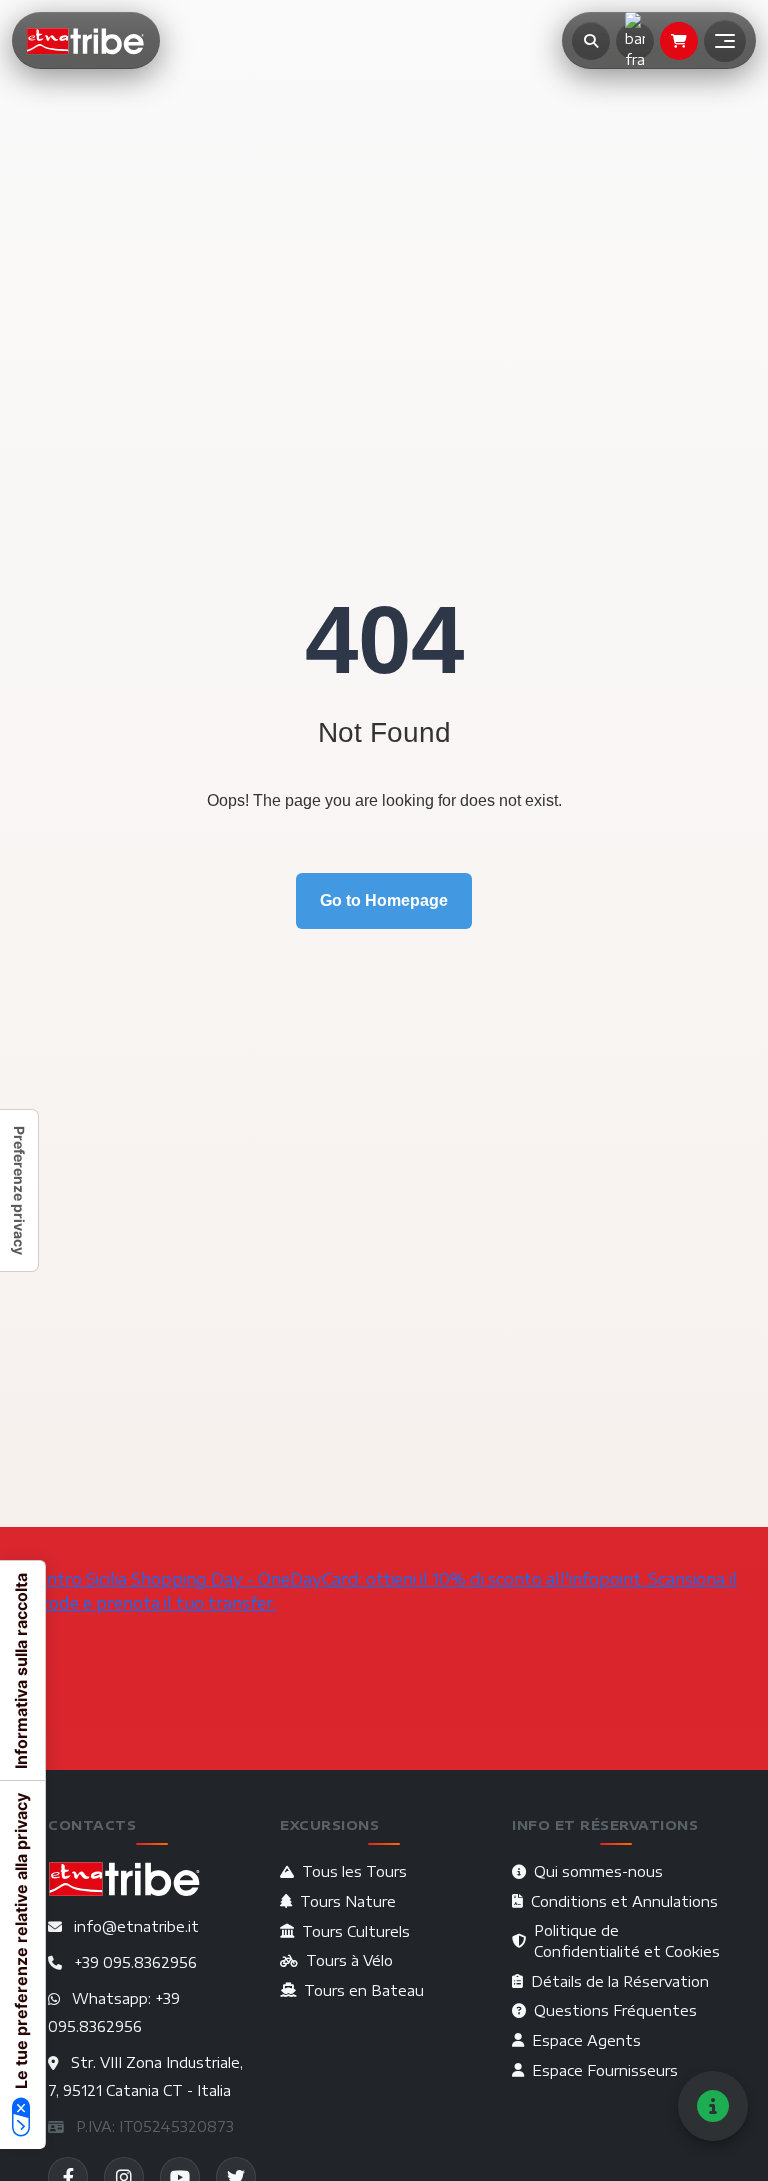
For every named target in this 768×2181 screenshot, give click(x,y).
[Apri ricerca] (591, 41)
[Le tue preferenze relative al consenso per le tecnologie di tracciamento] (19, 1190)
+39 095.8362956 (135, 1962)
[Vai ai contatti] (713, 2106)
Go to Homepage (384, 900)
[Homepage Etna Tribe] (86, 41)
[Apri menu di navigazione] (725, 41)
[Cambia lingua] (635, 41)
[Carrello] (679, 41)
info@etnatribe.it (136, 1926)
